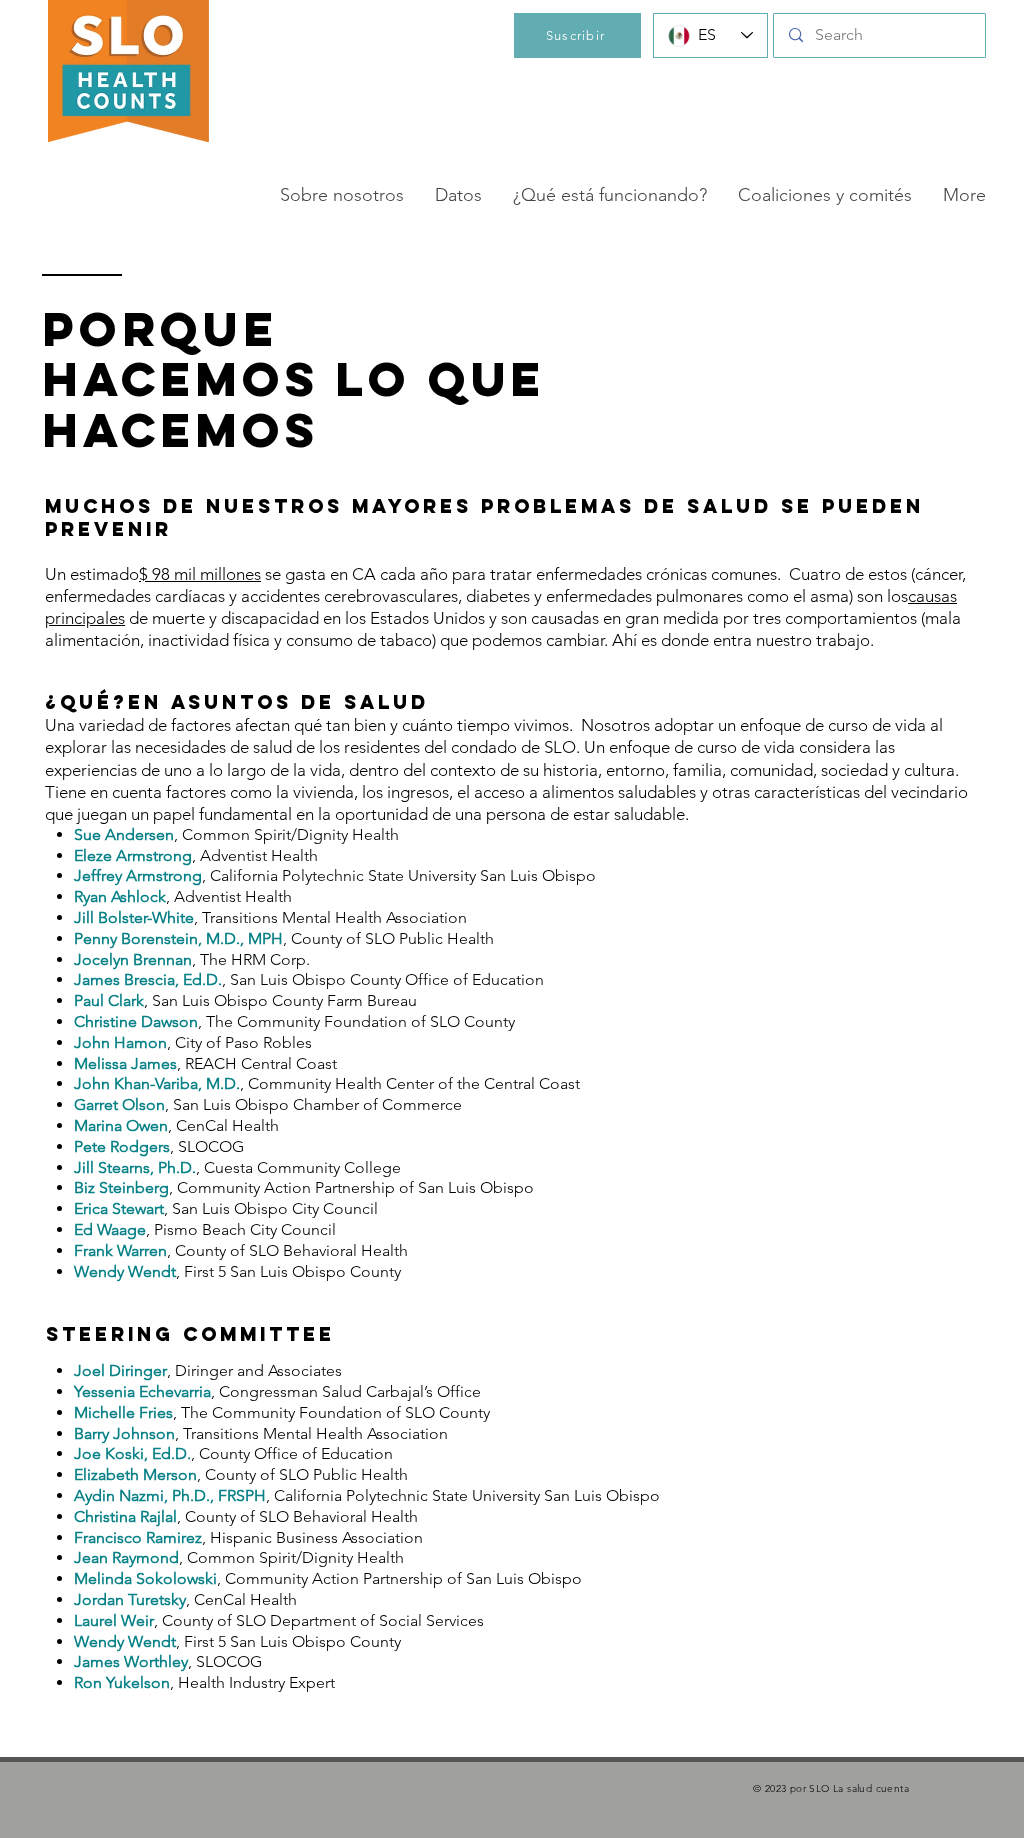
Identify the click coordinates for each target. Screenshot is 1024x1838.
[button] (341, 195)
